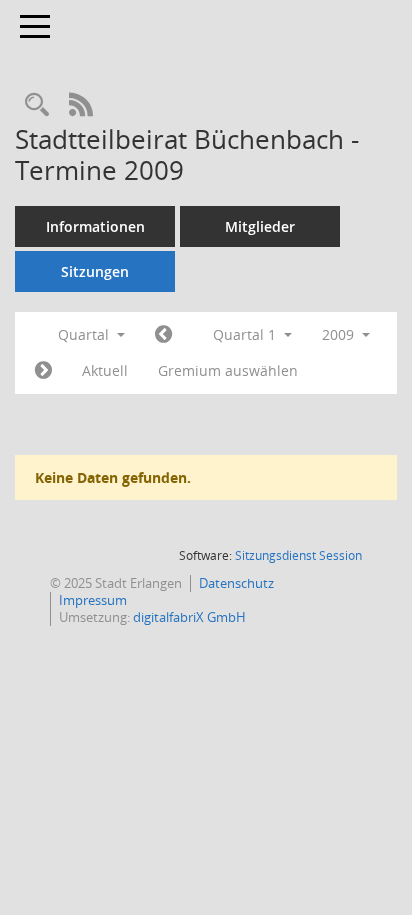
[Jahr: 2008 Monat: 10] (163, 335)
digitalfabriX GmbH (189, 617)
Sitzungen (95, 271)
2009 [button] (340, 334)
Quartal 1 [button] (246, 334)
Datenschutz (236, 583)
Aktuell (105, 370)
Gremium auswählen (228, 370)
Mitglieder (260, 226)
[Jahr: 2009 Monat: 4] (43, 371)
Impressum (93, 600)
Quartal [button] (85, 334)
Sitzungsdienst (298, 555)
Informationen (95, 226)
